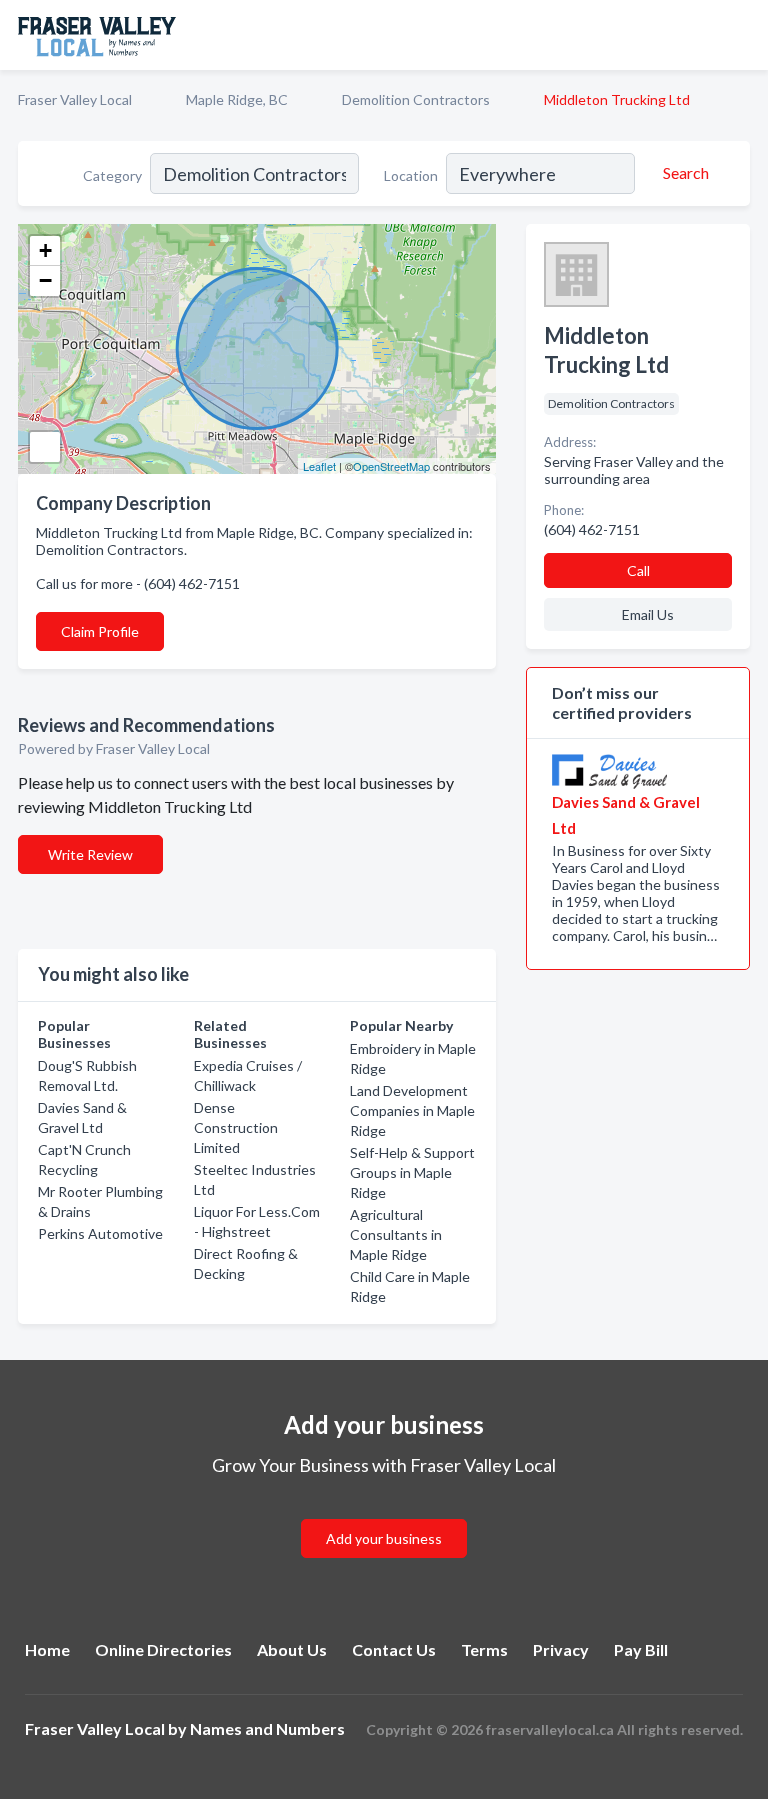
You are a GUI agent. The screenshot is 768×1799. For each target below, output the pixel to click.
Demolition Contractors (416, 99)
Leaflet (319, 466)
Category (112, 175)
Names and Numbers (267, 1728)
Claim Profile (100, 631)
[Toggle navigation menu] (741, 35)
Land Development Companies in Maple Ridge (412, 1110)
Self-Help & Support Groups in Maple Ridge (412, 1172)
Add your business (384, 1538)
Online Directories (163, 1649)
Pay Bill (641, 1649)
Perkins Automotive (100, 1233)
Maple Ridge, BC (237, 99)
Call (638, 570)
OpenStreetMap (391, 466)
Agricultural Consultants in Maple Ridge (396, 1234)
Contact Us (394, 1649)
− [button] (45, 280)
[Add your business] (384, 1514)
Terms (484, 1649)
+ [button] (45, 250)
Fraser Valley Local (75, 99)
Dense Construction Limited (236, 1127)
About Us (292, 1649)
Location (411, 175)
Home (47, 1649)
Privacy (561, 1649)
